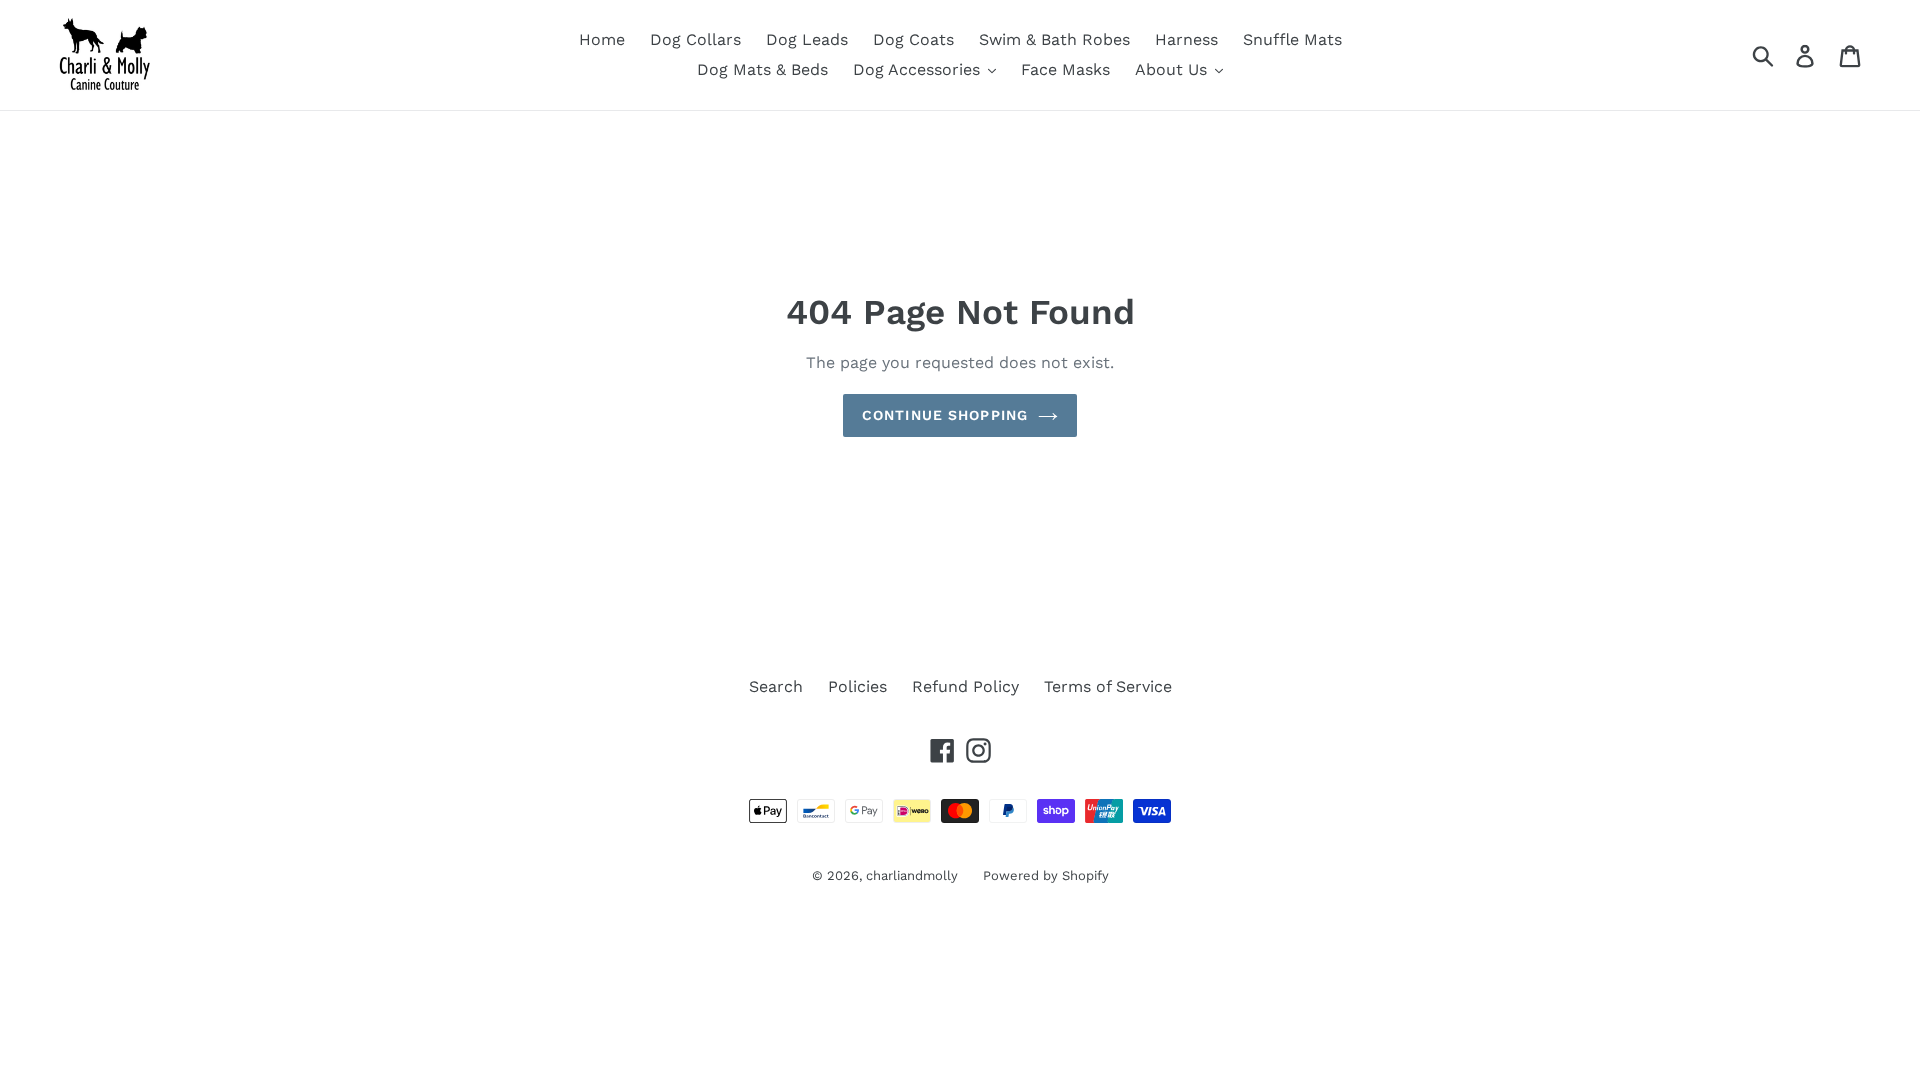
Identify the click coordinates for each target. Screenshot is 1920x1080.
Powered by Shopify (1046, 875)
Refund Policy (965, 686)
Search (776, 686)
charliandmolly (912, 875)
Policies (857, 686)
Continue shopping (945, 415)
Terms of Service (1108, 686)
